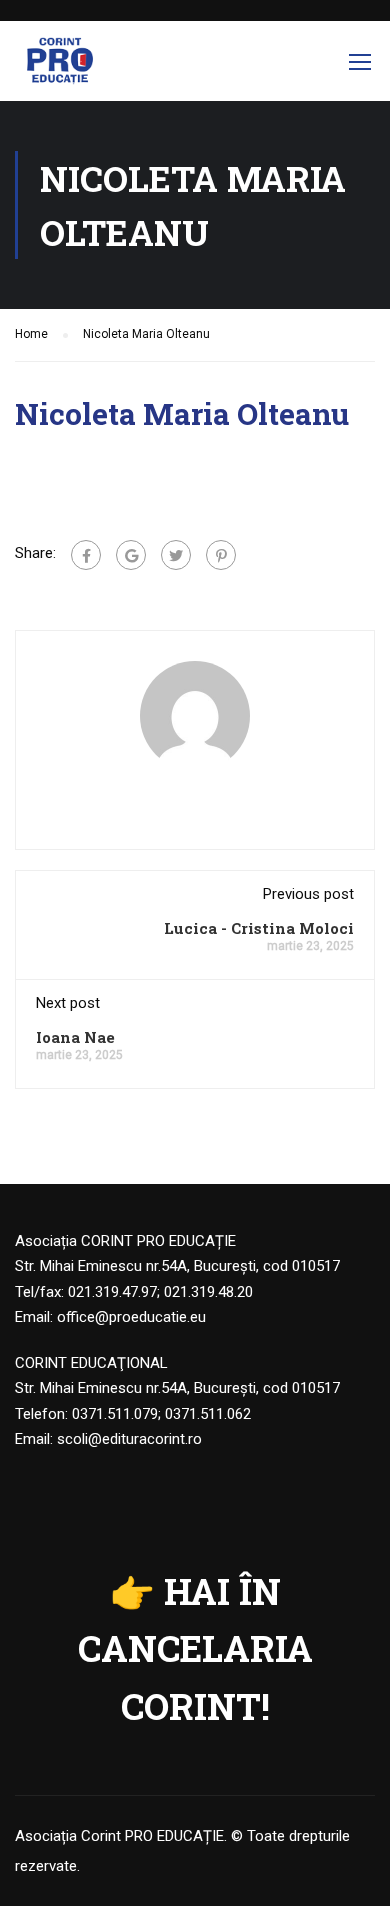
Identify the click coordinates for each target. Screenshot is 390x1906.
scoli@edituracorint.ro (129, 1439)
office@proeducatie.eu (131, 1317)
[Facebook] (86, 555)
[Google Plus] (131, 555)
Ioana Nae (75, 1037)
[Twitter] (176, 555)
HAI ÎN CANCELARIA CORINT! (195, 1648)
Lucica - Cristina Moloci (259, 928)
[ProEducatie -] (60, 66)
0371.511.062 (208, 1414)
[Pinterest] (221, 555)
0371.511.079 (115, 1414)
